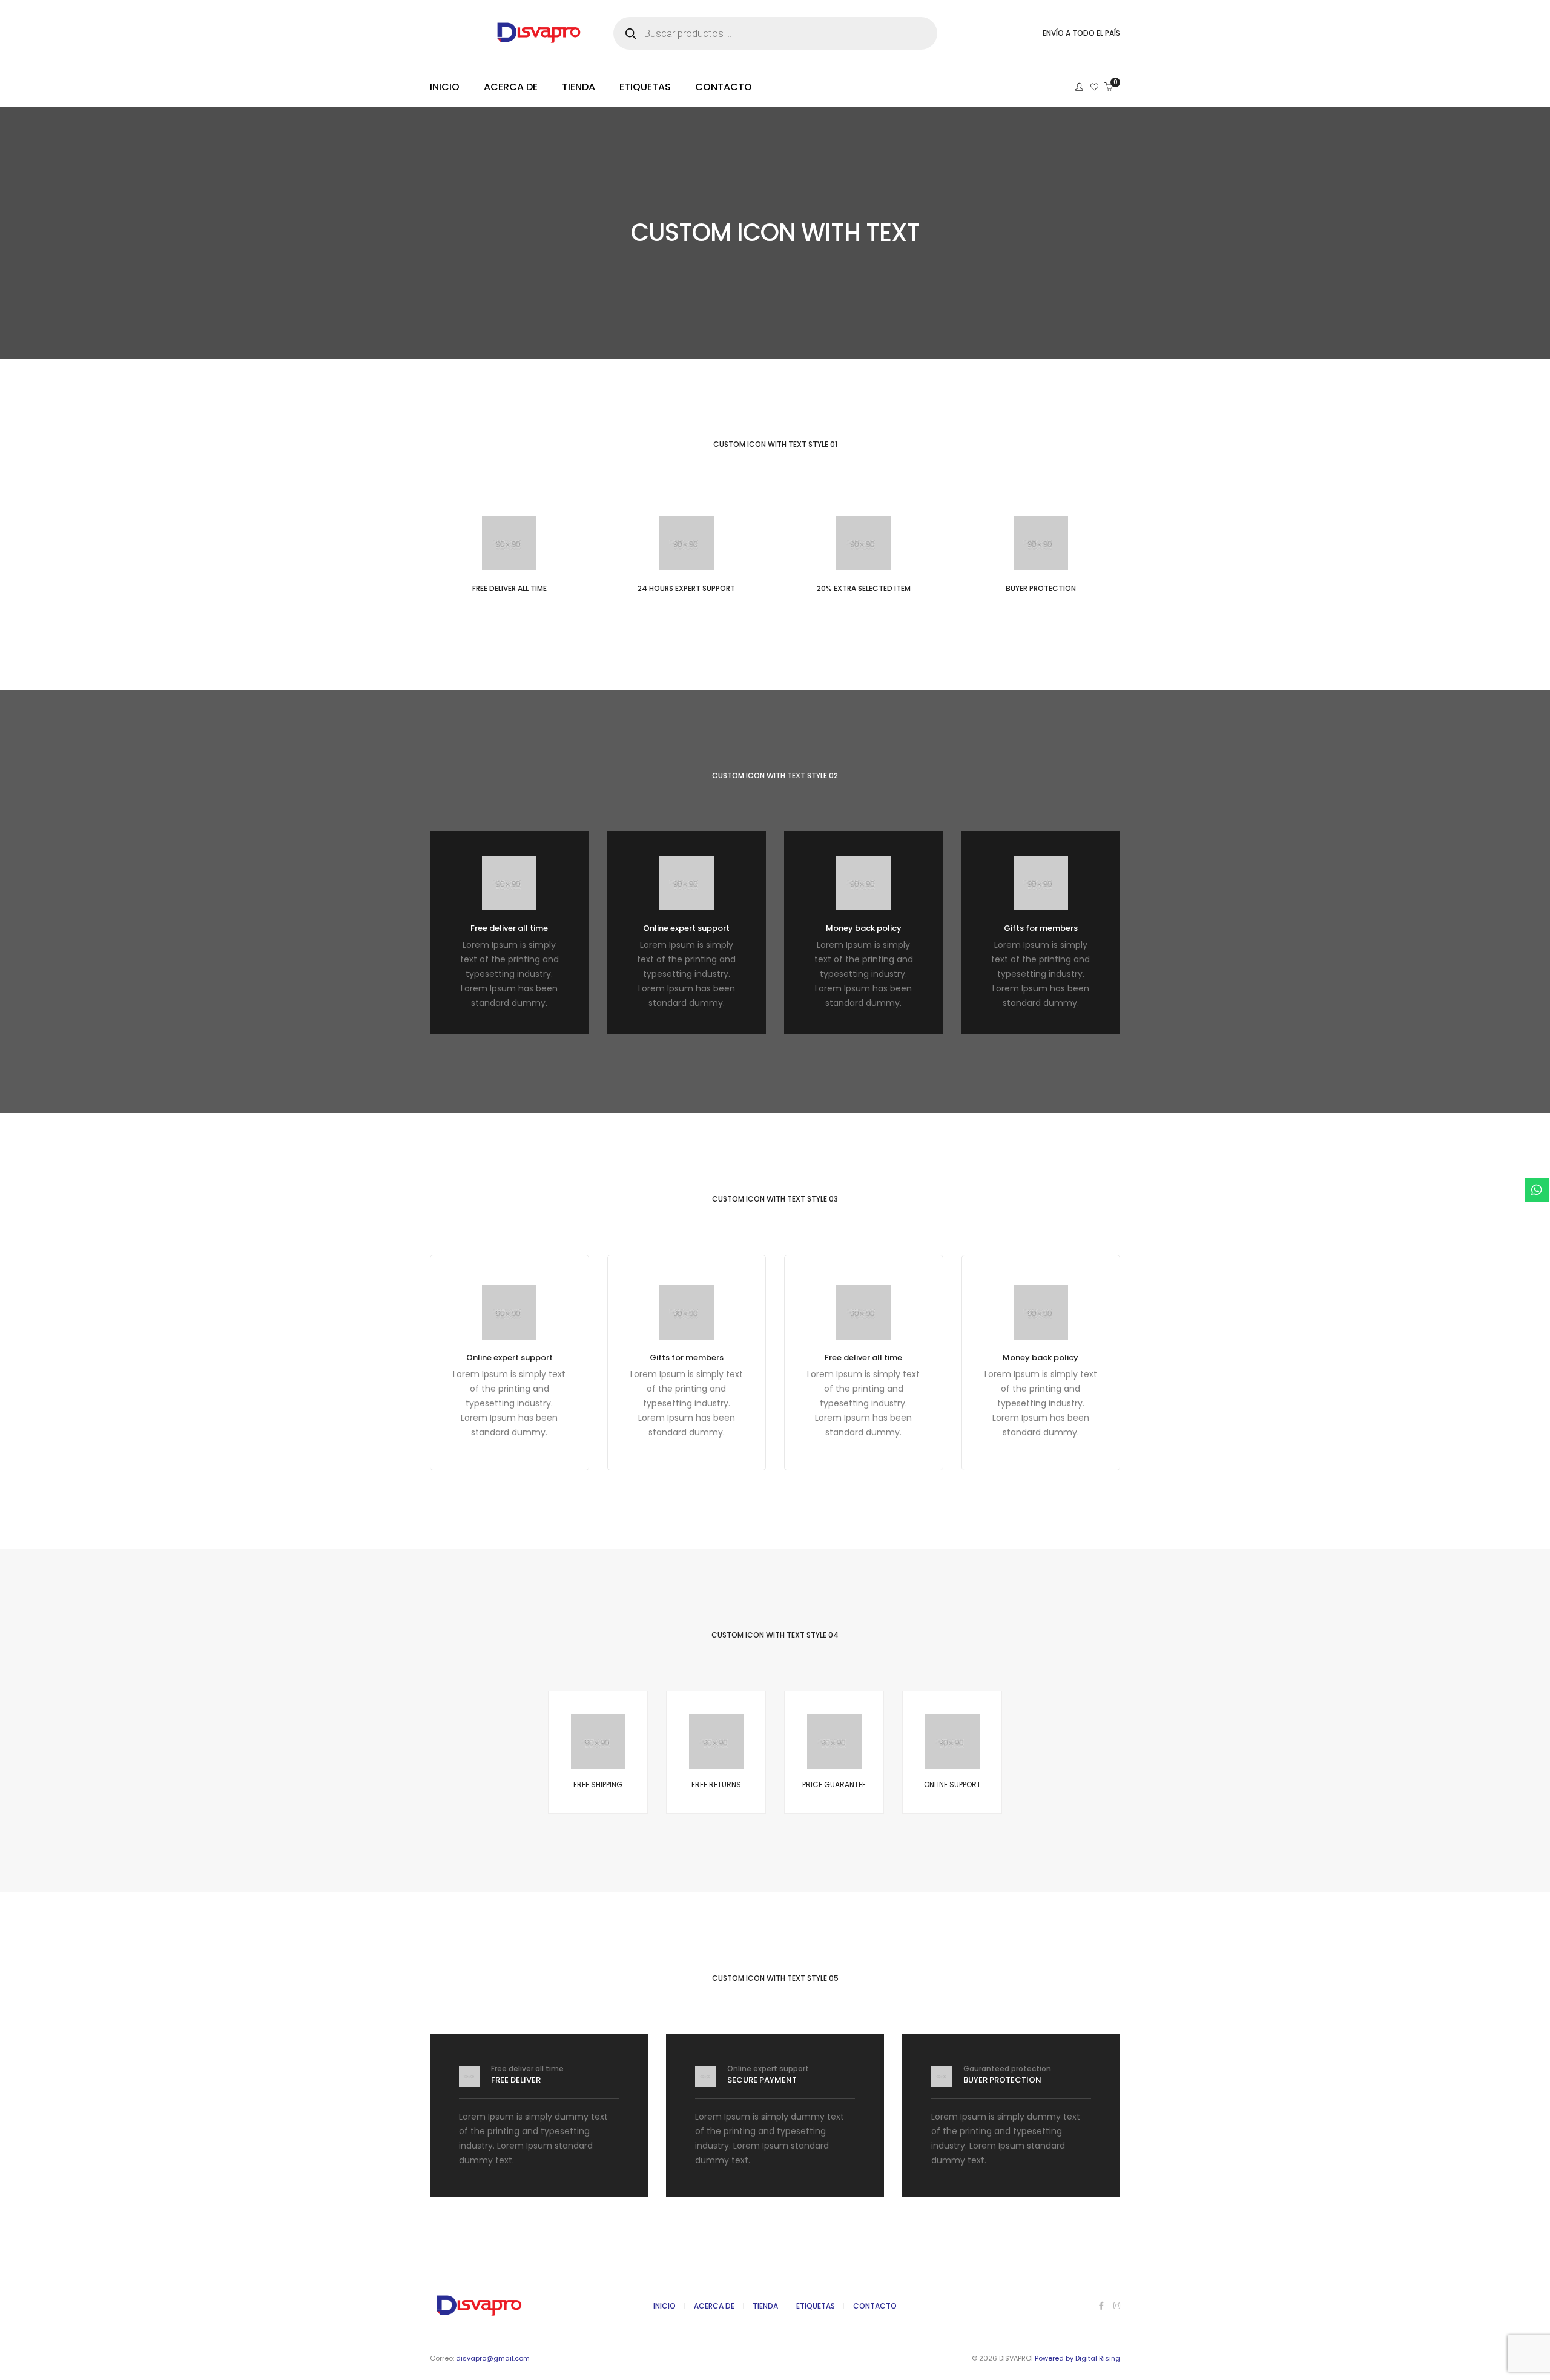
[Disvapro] (509, 39)
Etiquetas (816, 2306)
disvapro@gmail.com (493, 2358)
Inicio (665, 2306)
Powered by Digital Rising (1077, 2358)
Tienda (765, 2306)
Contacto (875, 2306)
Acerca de (714, 2306)
